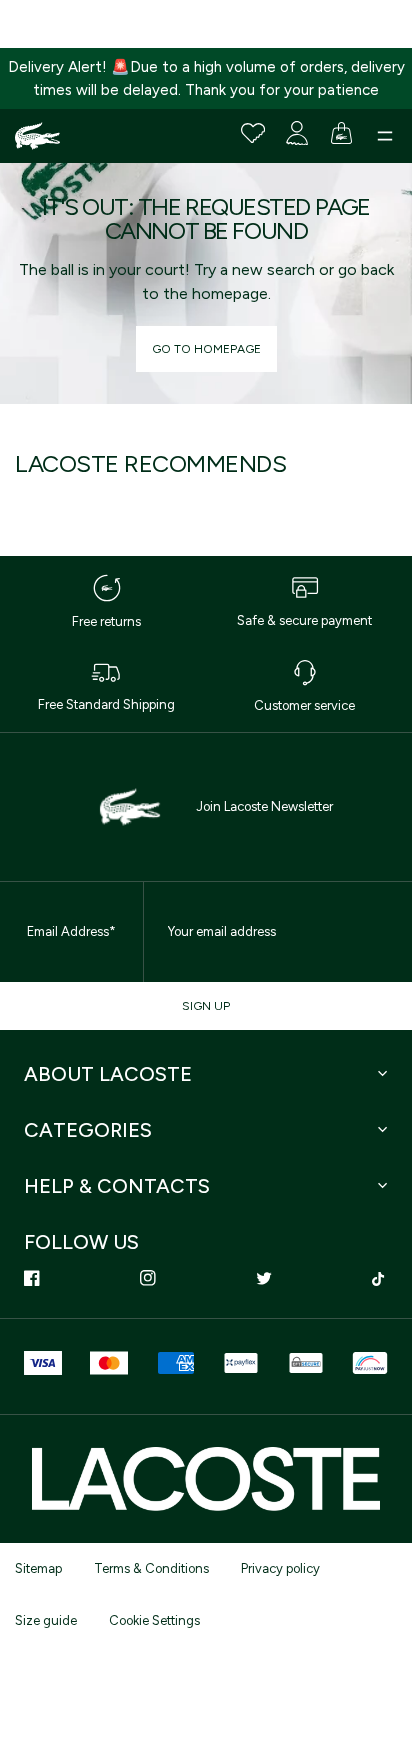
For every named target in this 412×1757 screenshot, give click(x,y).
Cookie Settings (154, 1620)
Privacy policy (280, 1568)
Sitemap (38, 1568)
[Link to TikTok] (380, 1278)
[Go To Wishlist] (253, 133)
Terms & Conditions (151, 1568)
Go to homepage (206, 349)
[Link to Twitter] (264, 1278)
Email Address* (71, 931)
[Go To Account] (297, 133)
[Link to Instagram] (148, 1278)
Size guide (46, 1620)
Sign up (206, 1006)
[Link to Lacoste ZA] (37, 136)
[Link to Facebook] (32, 1278)
